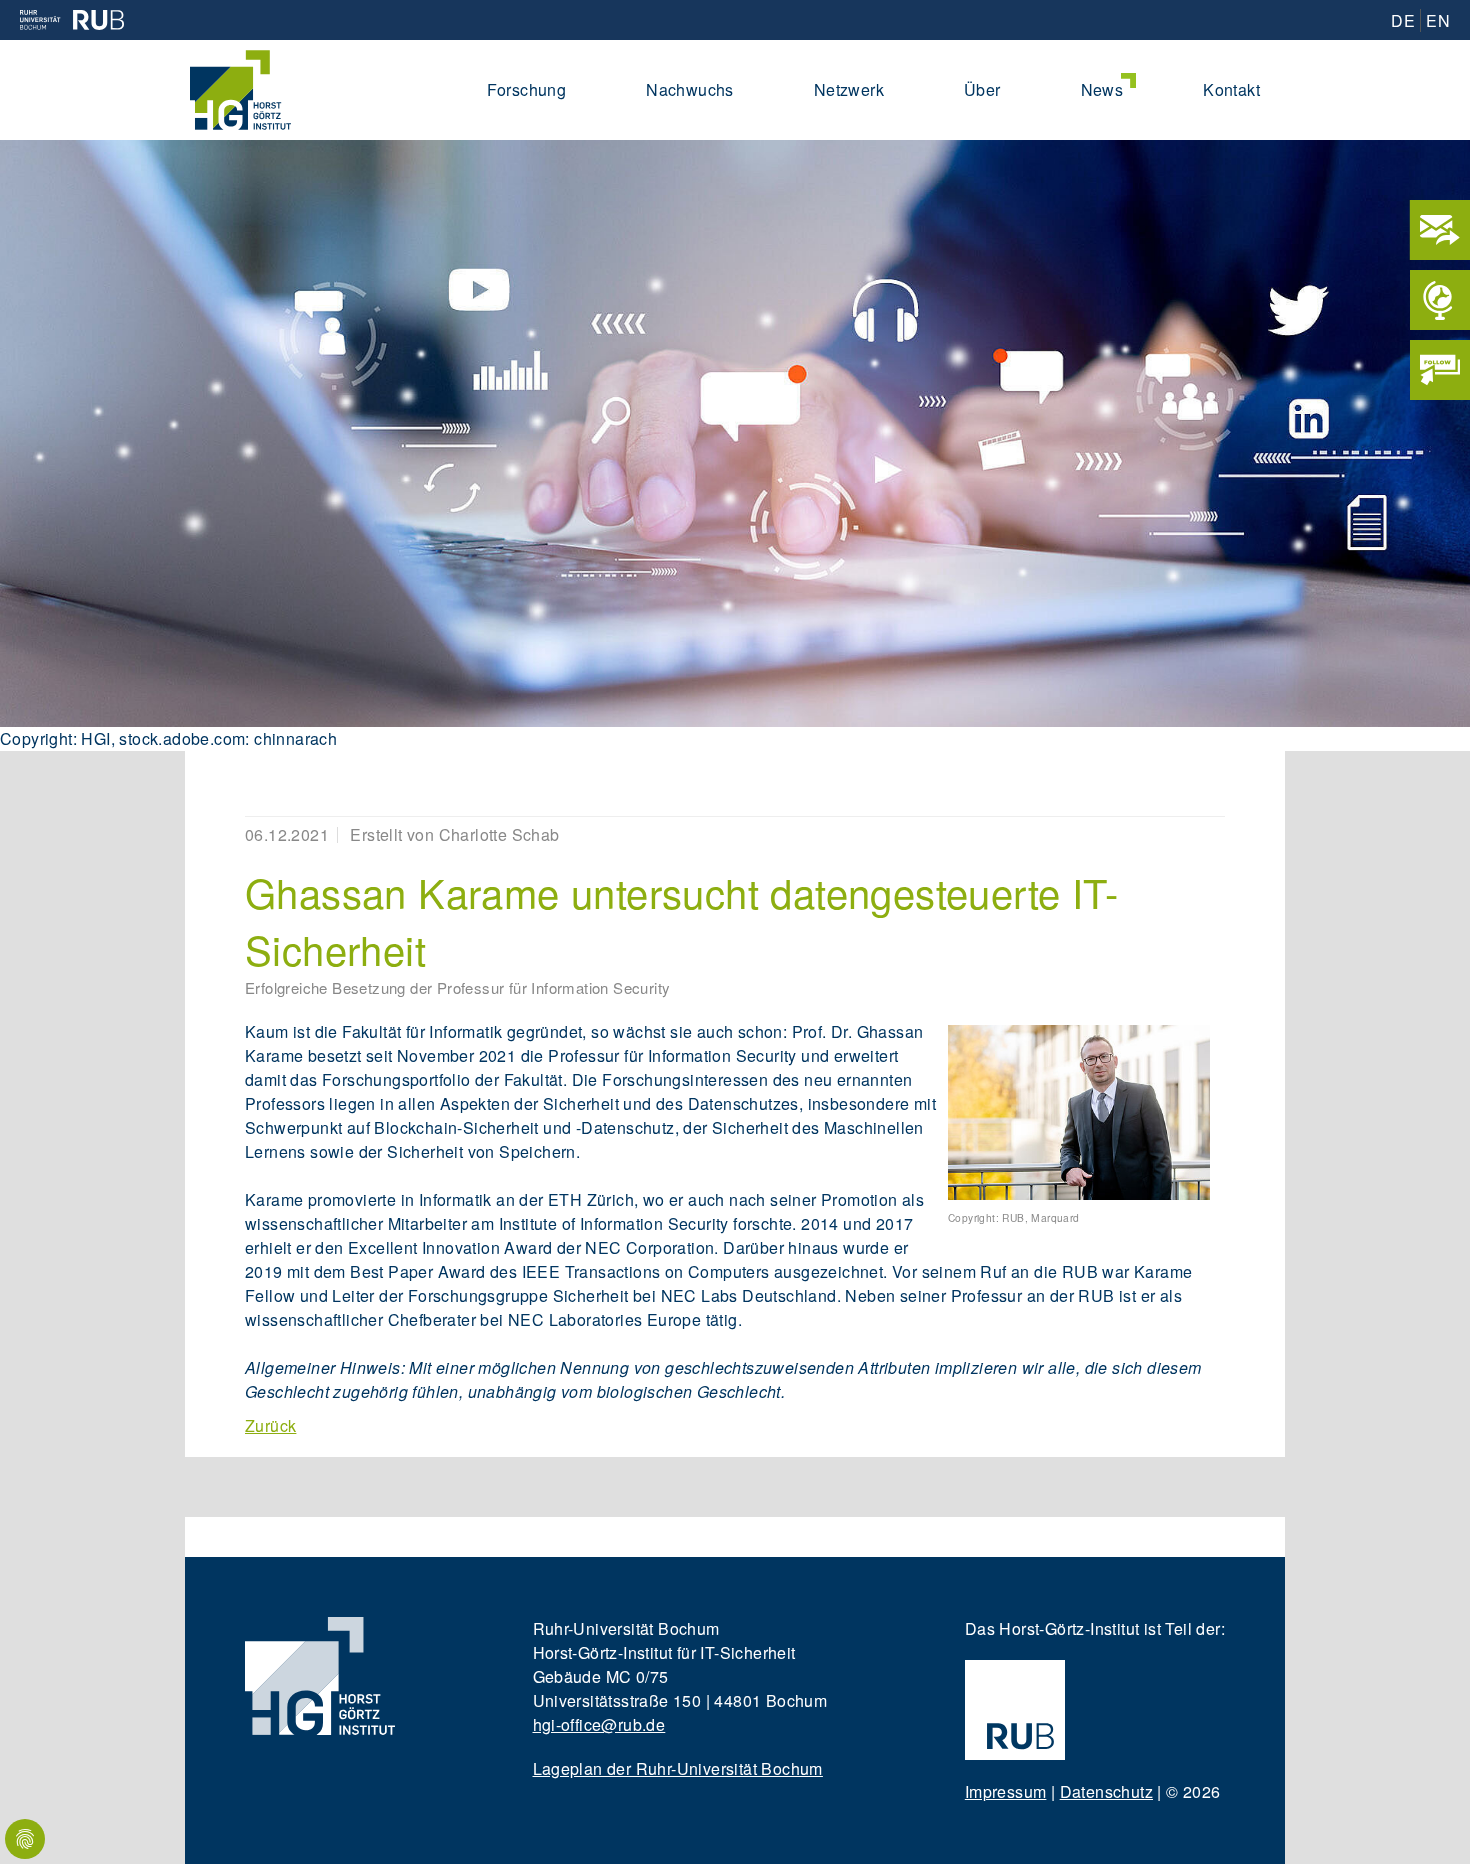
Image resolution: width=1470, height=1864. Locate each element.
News (1102, 89)
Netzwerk (849, 89)
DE (1403, 20)
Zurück (270, 1425)
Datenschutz (1106, 1791)
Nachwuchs (690, 89)
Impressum (1006, 1791)
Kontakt (1231, 89)
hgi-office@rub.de (599, 1724)
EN (1438, 20)
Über (982, 89)
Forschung (527, 89)
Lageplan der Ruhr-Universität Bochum (678, 1768)
